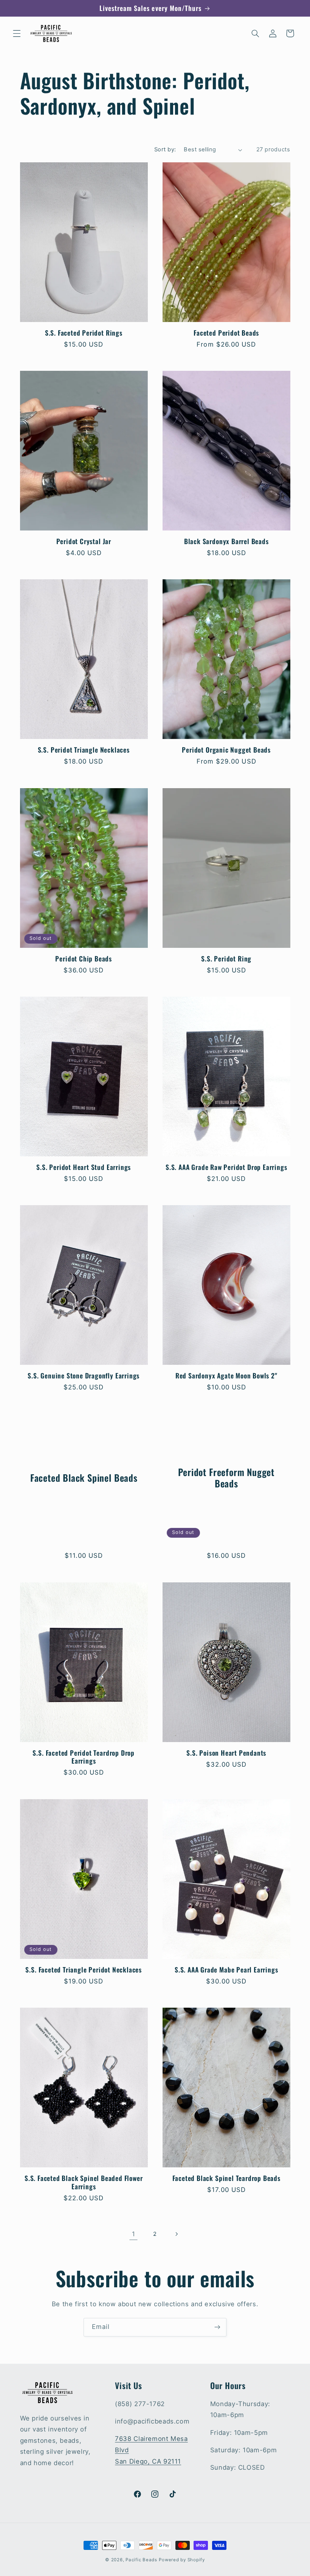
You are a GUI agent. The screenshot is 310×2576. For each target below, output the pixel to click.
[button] (17, 33)
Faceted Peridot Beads (226, 333)
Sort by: (165, 149)
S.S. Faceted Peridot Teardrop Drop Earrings (84, 1757)
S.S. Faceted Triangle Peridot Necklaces (84, 1970)
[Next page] (177, 2234)
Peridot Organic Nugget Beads (226, 750)
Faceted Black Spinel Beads (84, 1478)
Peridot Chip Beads (84, 959)
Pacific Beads (141, 2560)
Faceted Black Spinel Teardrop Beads (226, 2178)
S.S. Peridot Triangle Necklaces (84, 750)
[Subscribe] (217, 2327)
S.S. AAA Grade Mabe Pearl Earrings (226, 1970)
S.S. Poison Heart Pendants (226, 1753)
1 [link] (134, 2234)
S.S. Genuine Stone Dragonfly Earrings (84, 1376)
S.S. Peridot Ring (226, 959)
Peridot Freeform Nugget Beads (226, 1478)
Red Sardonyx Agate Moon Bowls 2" (226, 1376)
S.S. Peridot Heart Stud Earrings (84, 1167)
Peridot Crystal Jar (84, 541)
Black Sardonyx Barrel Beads (226, 541)
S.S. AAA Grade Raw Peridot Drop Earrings (226, 1167)
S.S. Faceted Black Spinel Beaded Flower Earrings (84, 2182)
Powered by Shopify (182, 2560)
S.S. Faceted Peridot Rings (84, 333)
